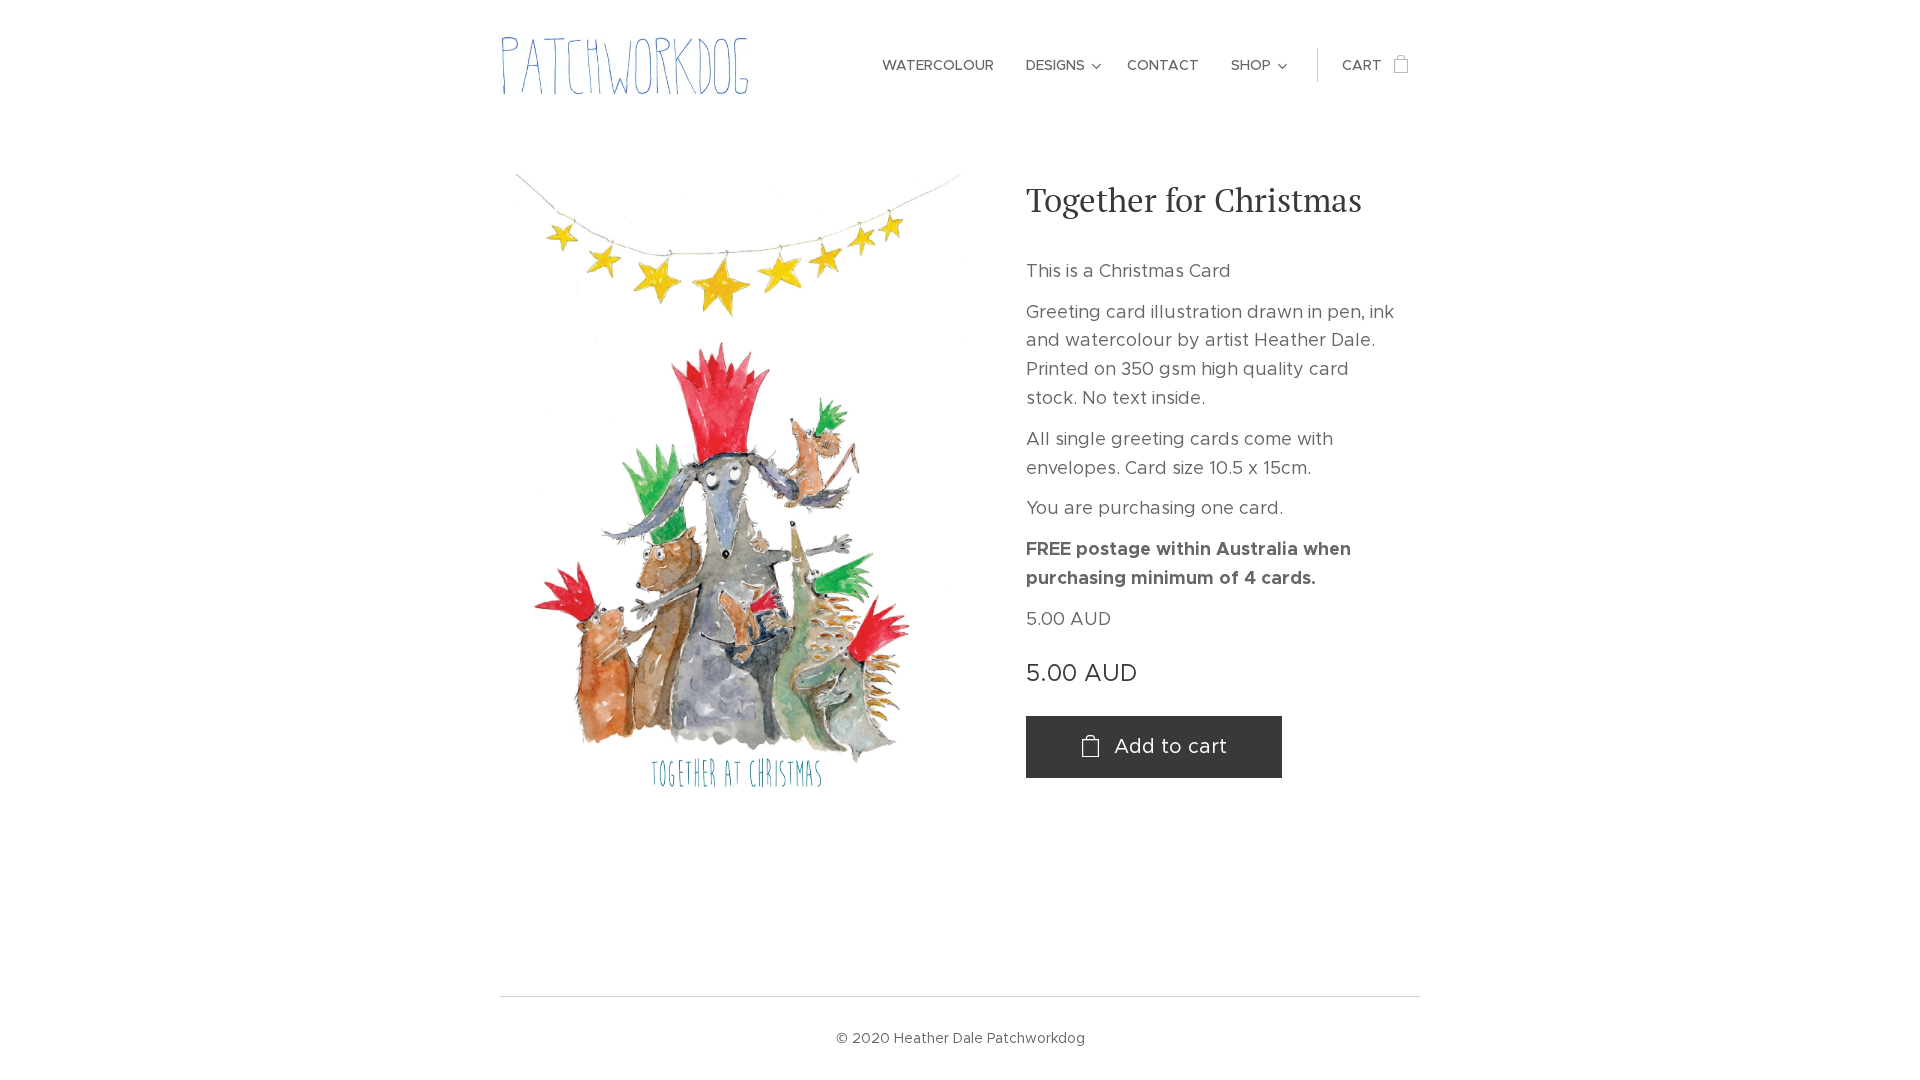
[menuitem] (943, 65)
